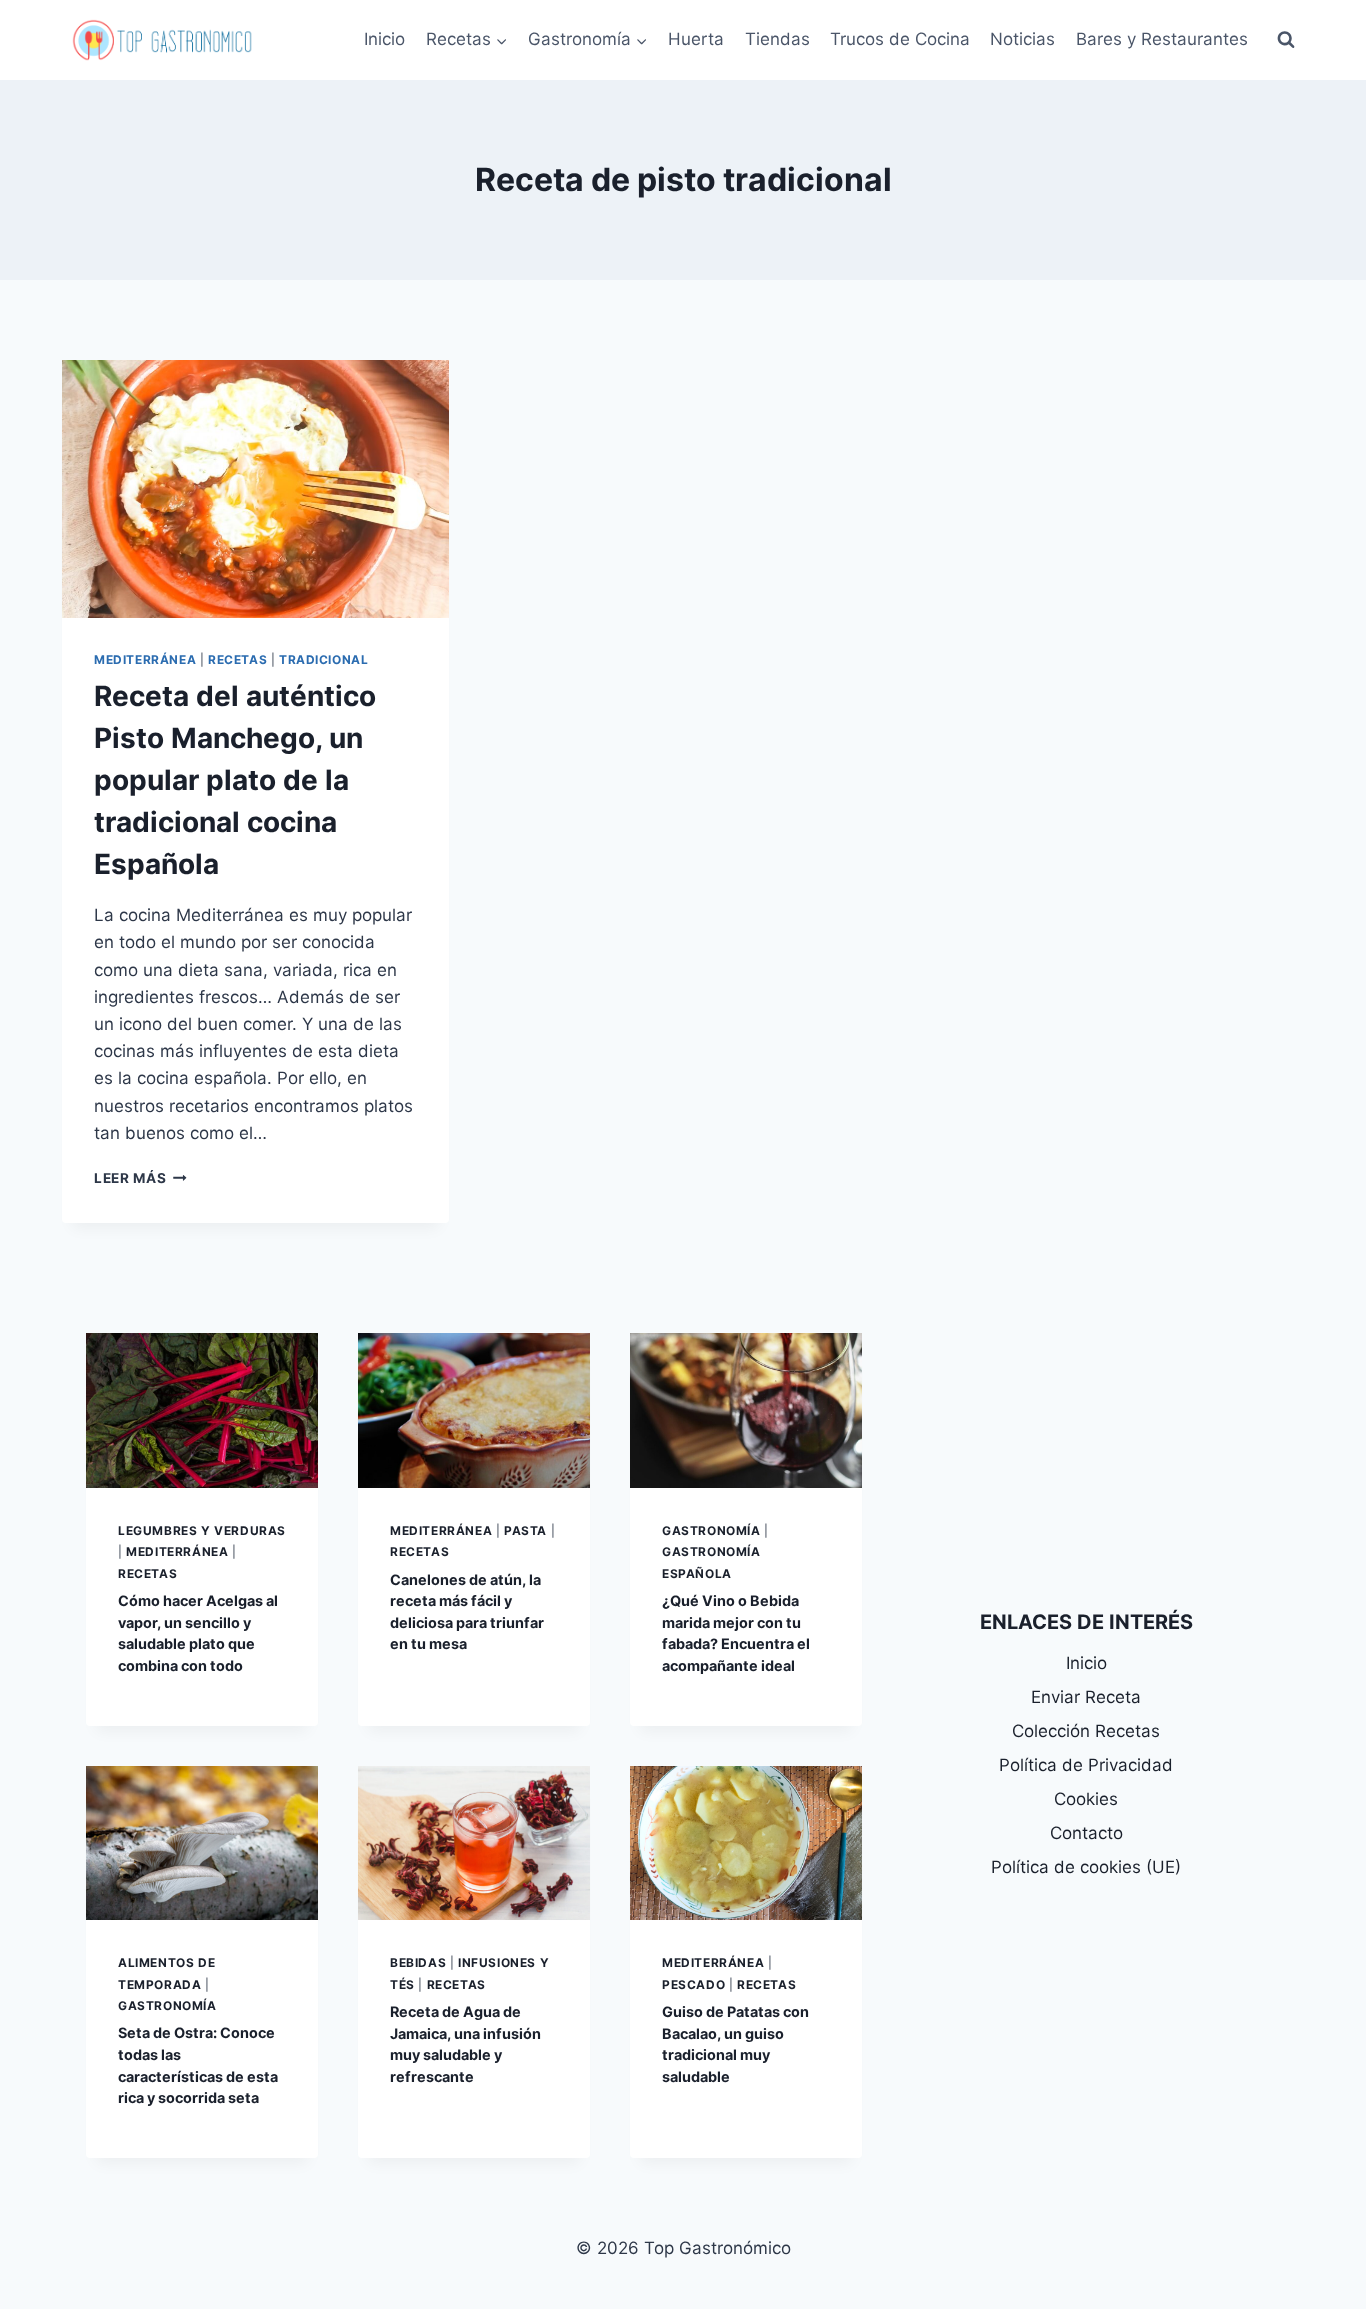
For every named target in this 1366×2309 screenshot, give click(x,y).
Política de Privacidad (1086, 1765)
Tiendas (777, 39)
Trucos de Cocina (900, 39)
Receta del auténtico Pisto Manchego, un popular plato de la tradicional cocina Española (235, 780)
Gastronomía (711, 1530)
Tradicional (324, 659)
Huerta (696, 39)
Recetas (237, 659)
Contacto (1086, 1833)
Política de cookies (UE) (1086, 1867)
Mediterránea (145, 659)
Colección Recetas (1086, 1731)
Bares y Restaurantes (1162, 39)
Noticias (1022, 39)
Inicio (384, 39)
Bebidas (418, 1962)
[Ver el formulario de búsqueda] (1286, 40)
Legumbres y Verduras (202, 1530)
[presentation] (255, 489)
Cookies (1086, 1799)
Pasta (525, 1530)
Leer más (140, 1178)
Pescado (693, 1984)
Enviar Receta (1086, 1697)
